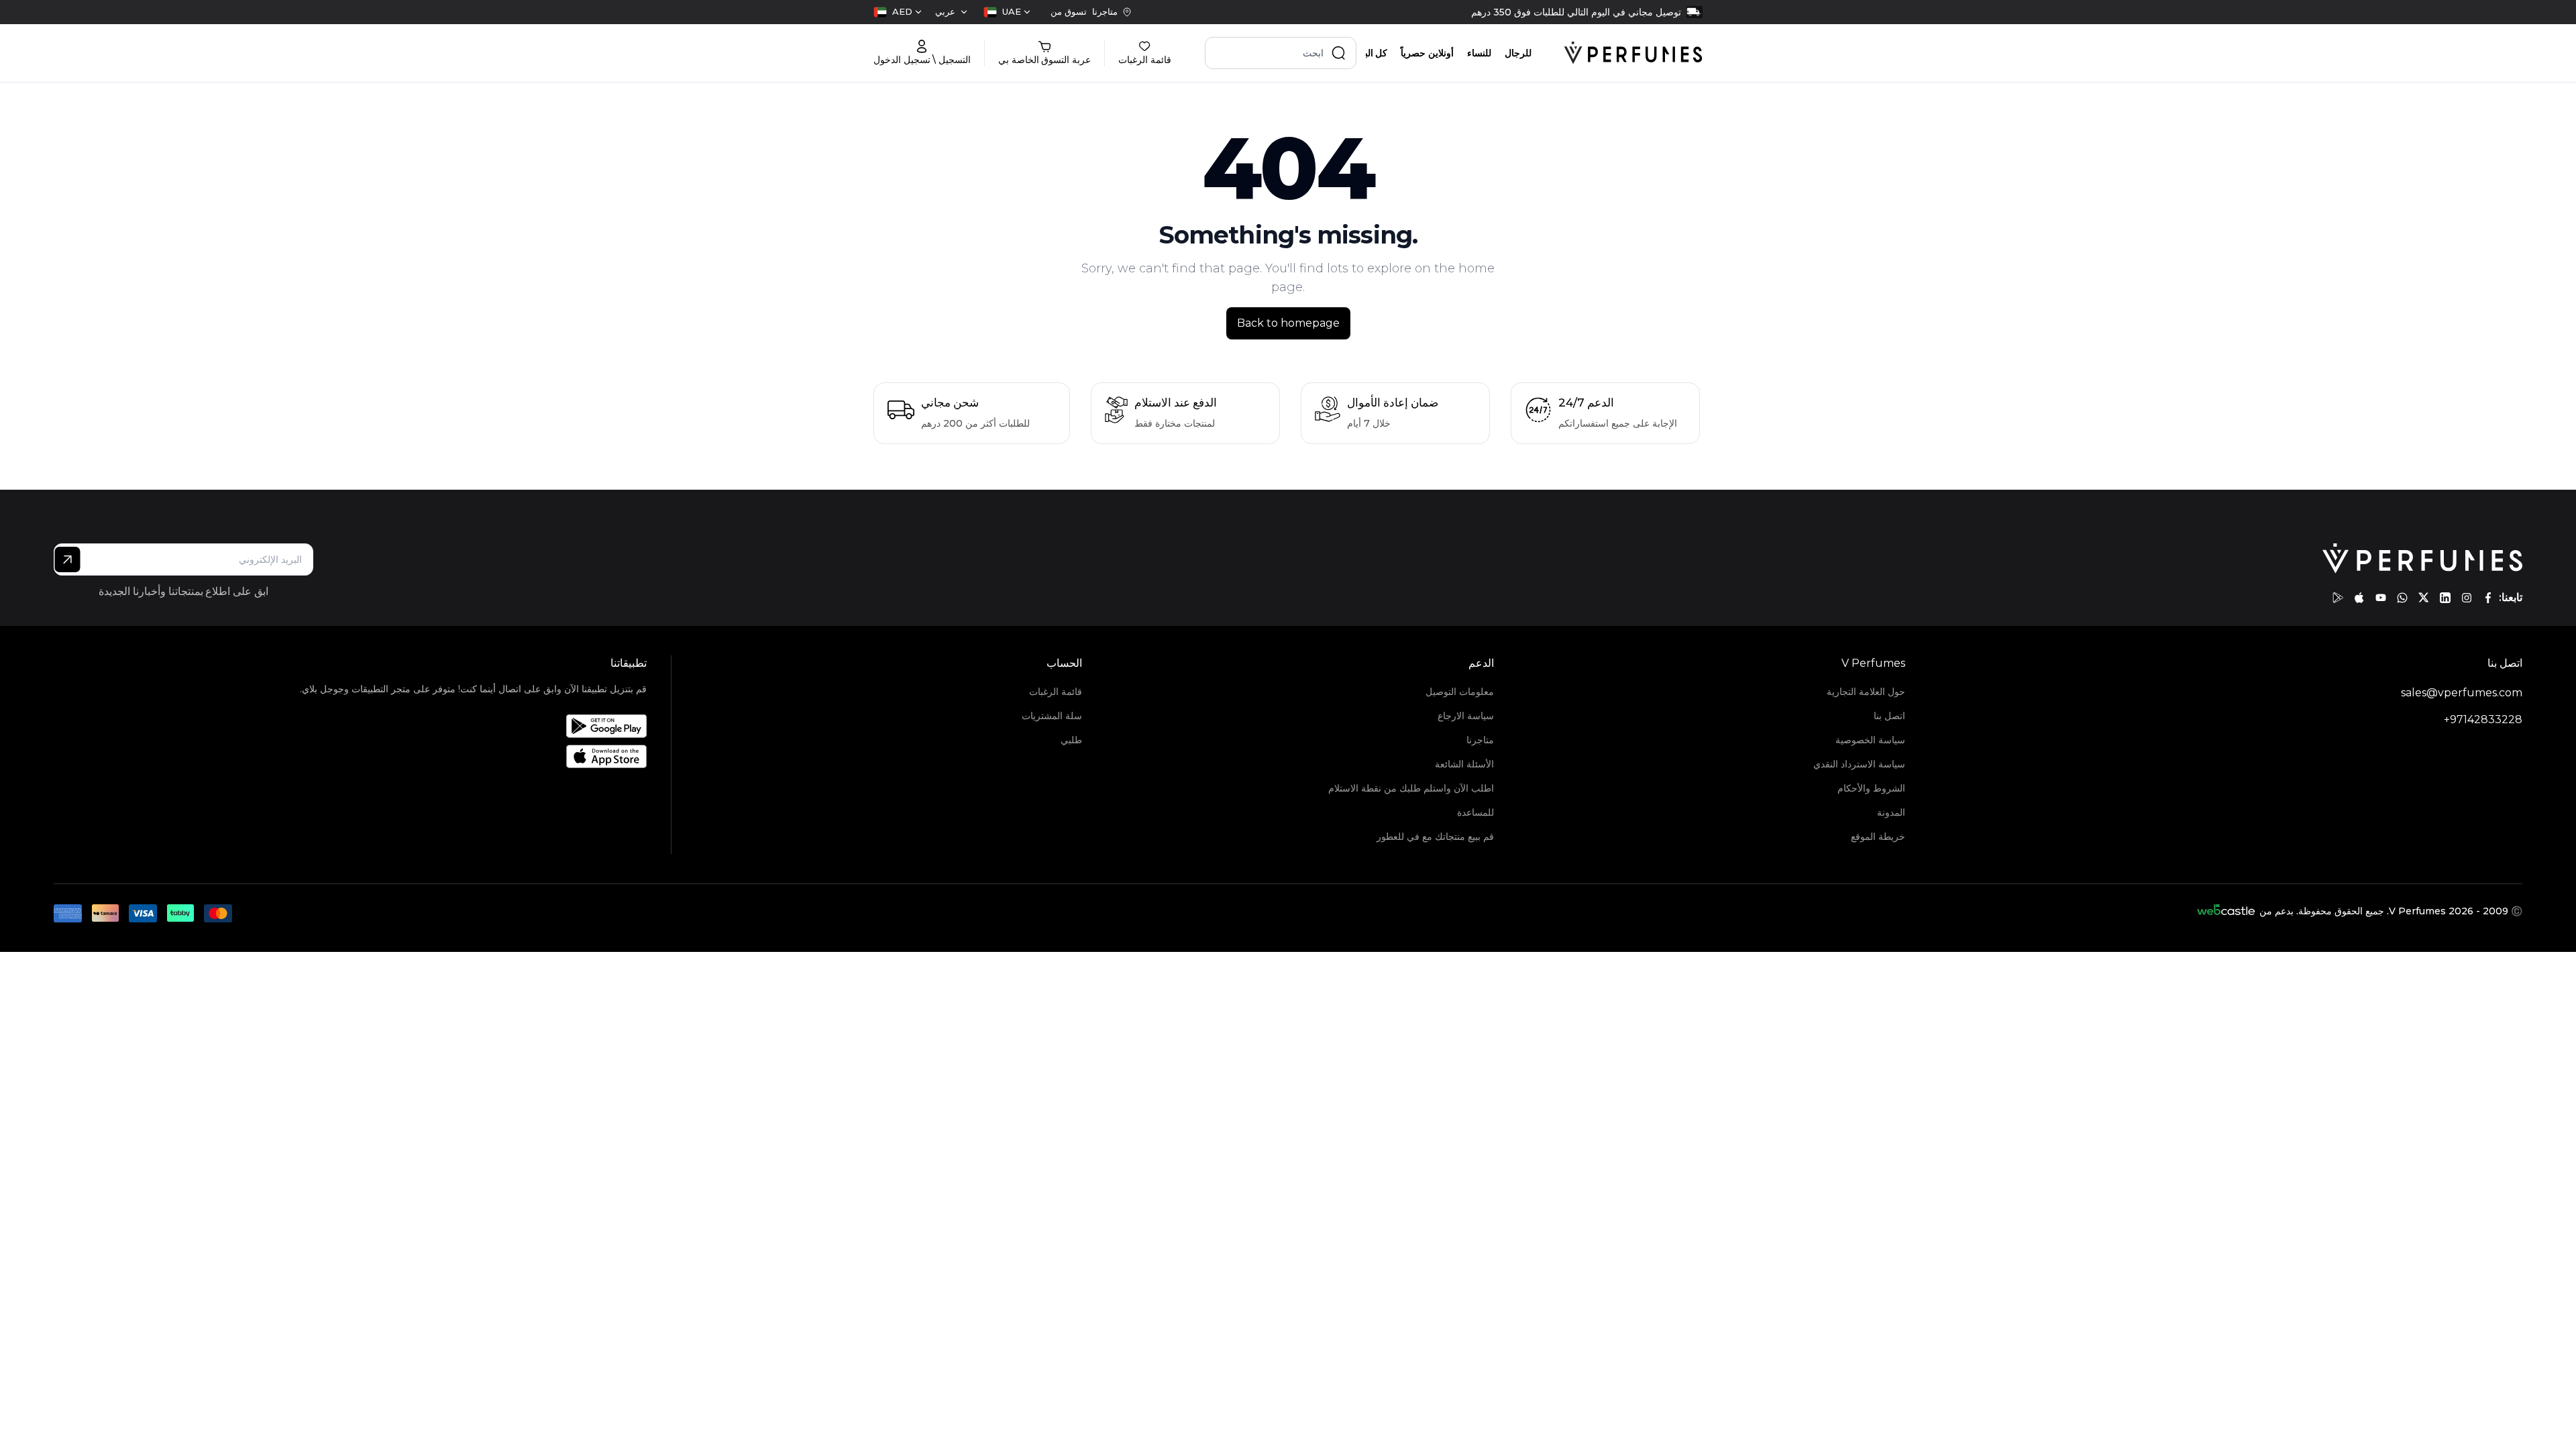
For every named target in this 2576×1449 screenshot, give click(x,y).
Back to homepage (1288, 323)
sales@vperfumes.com (2462, 693)
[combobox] (1007, 12)
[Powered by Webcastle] (2226, 911)
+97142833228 (2483, 719)
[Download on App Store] (473, 756)
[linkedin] (2445, 598)
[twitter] (2424, 598)
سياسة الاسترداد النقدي (1859, 764)
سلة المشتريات (1052, 716)
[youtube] (2381, 598)
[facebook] (2488, 598)
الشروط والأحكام (1871, 788)
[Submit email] (67, 559)
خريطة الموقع (1878, 837)
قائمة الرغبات (1056, 692)
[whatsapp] (2402, 598)
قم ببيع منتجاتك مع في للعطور (1435, 837)
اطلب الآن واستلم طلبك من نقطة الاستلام (1411, 788)
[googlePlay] (2338, 598)
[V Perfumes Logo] (1633, 53)
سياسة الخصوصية (1870, 740)
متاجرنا (1480, 740)
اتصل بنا (1889, 716)
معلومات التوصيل (1459, 692)
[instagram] (2467, 598)
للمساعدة (1475, 812)
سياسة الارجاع (1465, 716)
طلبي (1071, 740)
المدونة (1891, 812)
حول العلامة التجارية (1866, 692)
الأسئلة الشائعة (1464, 764)
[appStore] (2359, 598)
